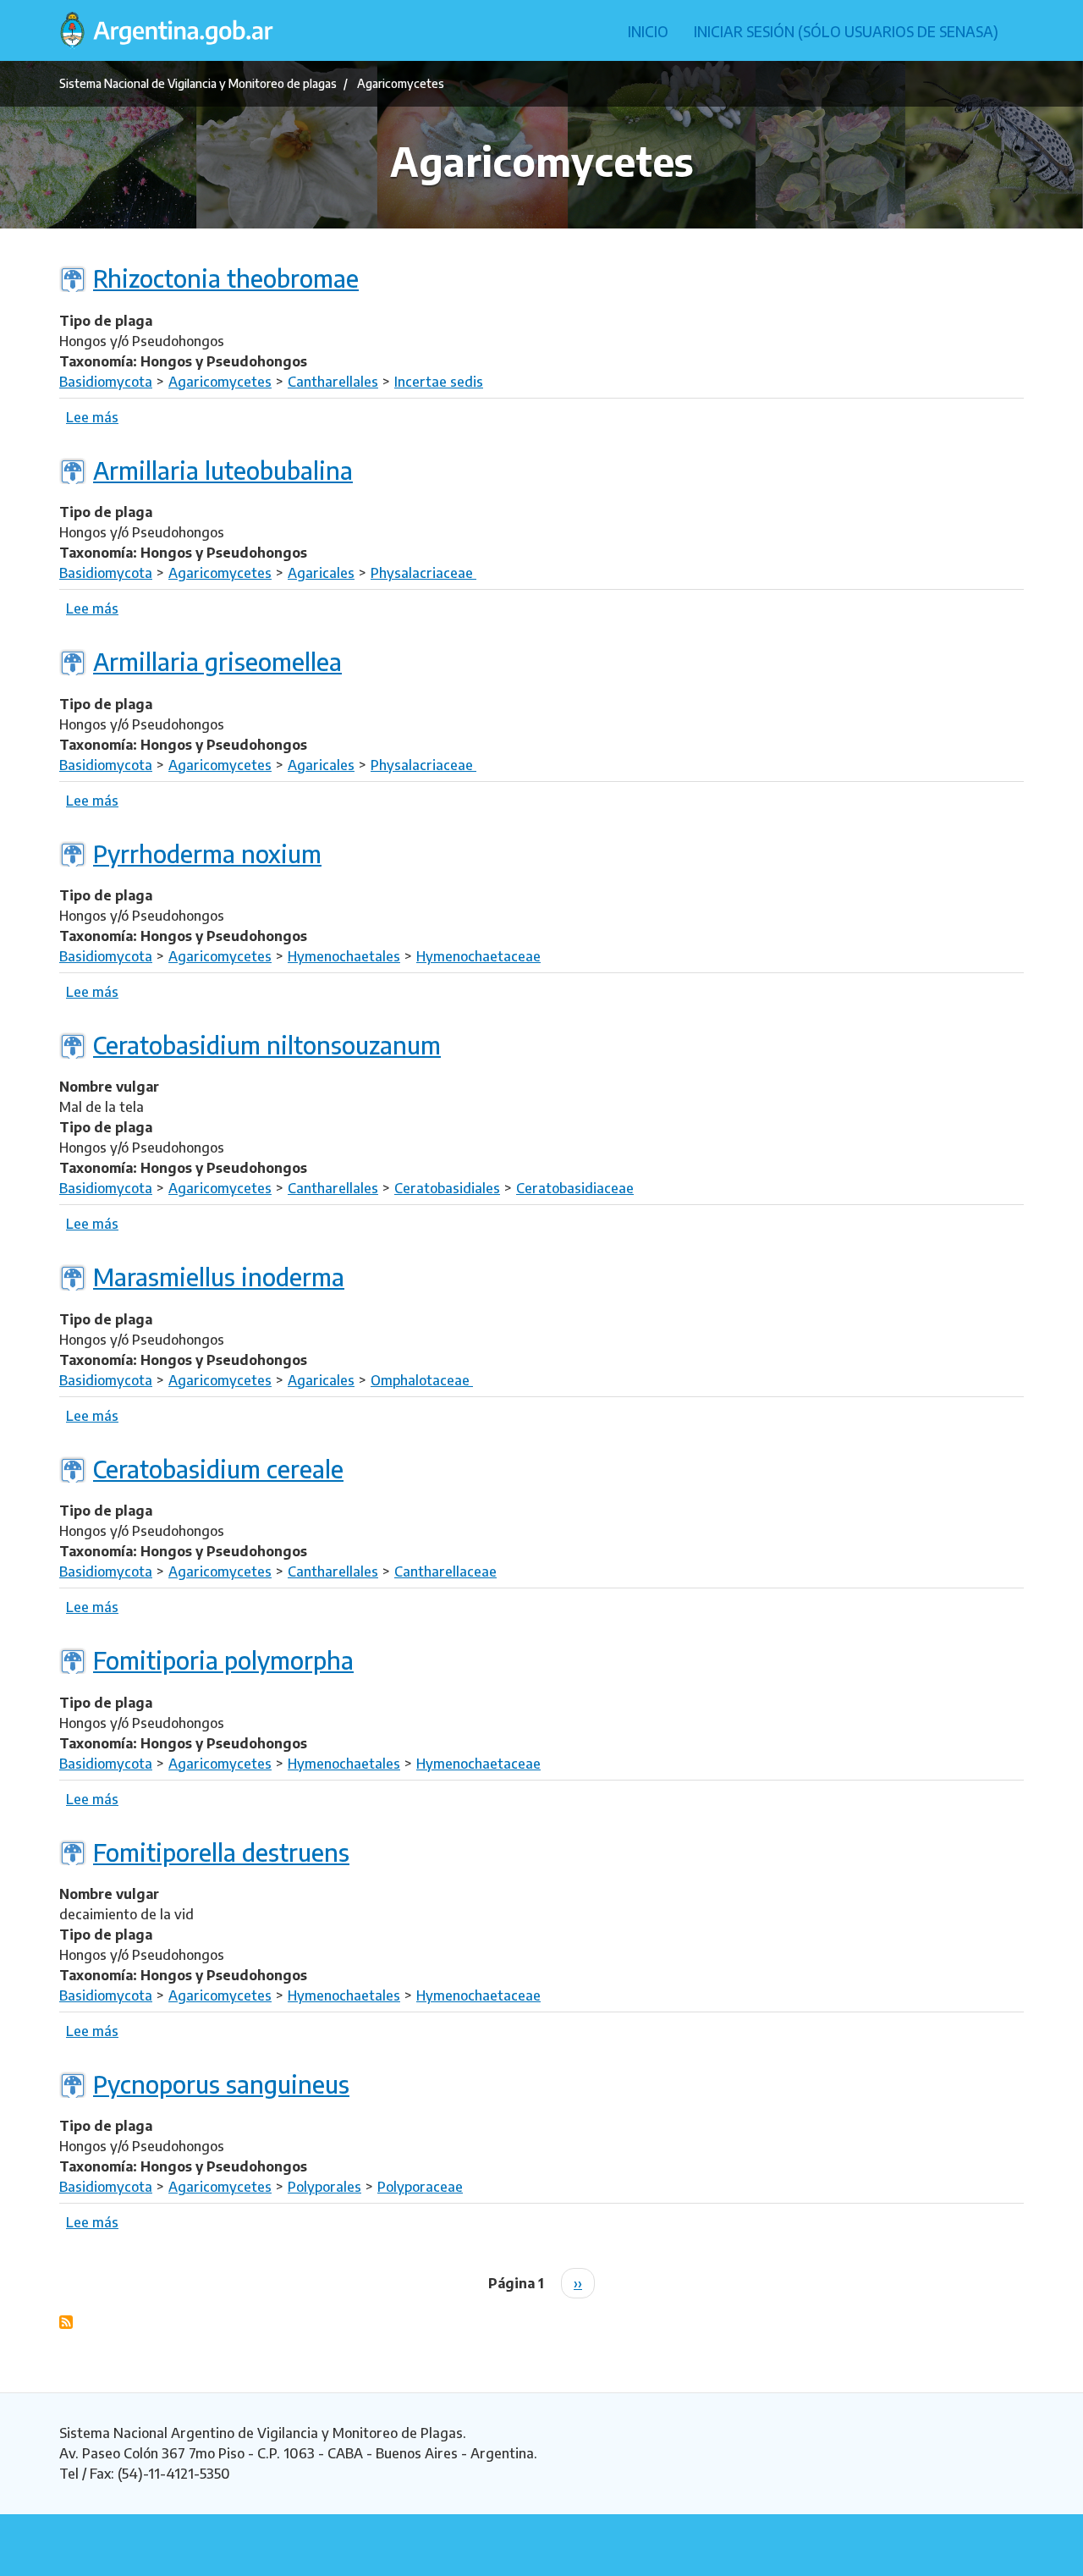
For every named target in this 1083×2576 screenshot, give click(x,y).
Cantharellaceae (445, 1571)
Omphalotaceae (422, 1380)
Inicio (648, 31)
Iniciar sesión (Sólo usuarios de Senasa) (846, 31)
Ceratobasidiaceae (575, 1188)
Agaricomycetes (220, 382)
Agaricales (321, 573)
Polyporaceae (420, 2187)
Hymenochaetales (344, 956)
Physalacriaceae (423, 573)
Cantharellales (333, 382)
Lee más (92, 417)
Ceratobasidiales (447, 1188)
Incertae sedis (439, 382)
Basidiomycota (106, 382)
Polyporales (324, 2187)
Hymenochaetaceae (478, 956)
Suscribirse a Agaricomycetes (66, 2322)
